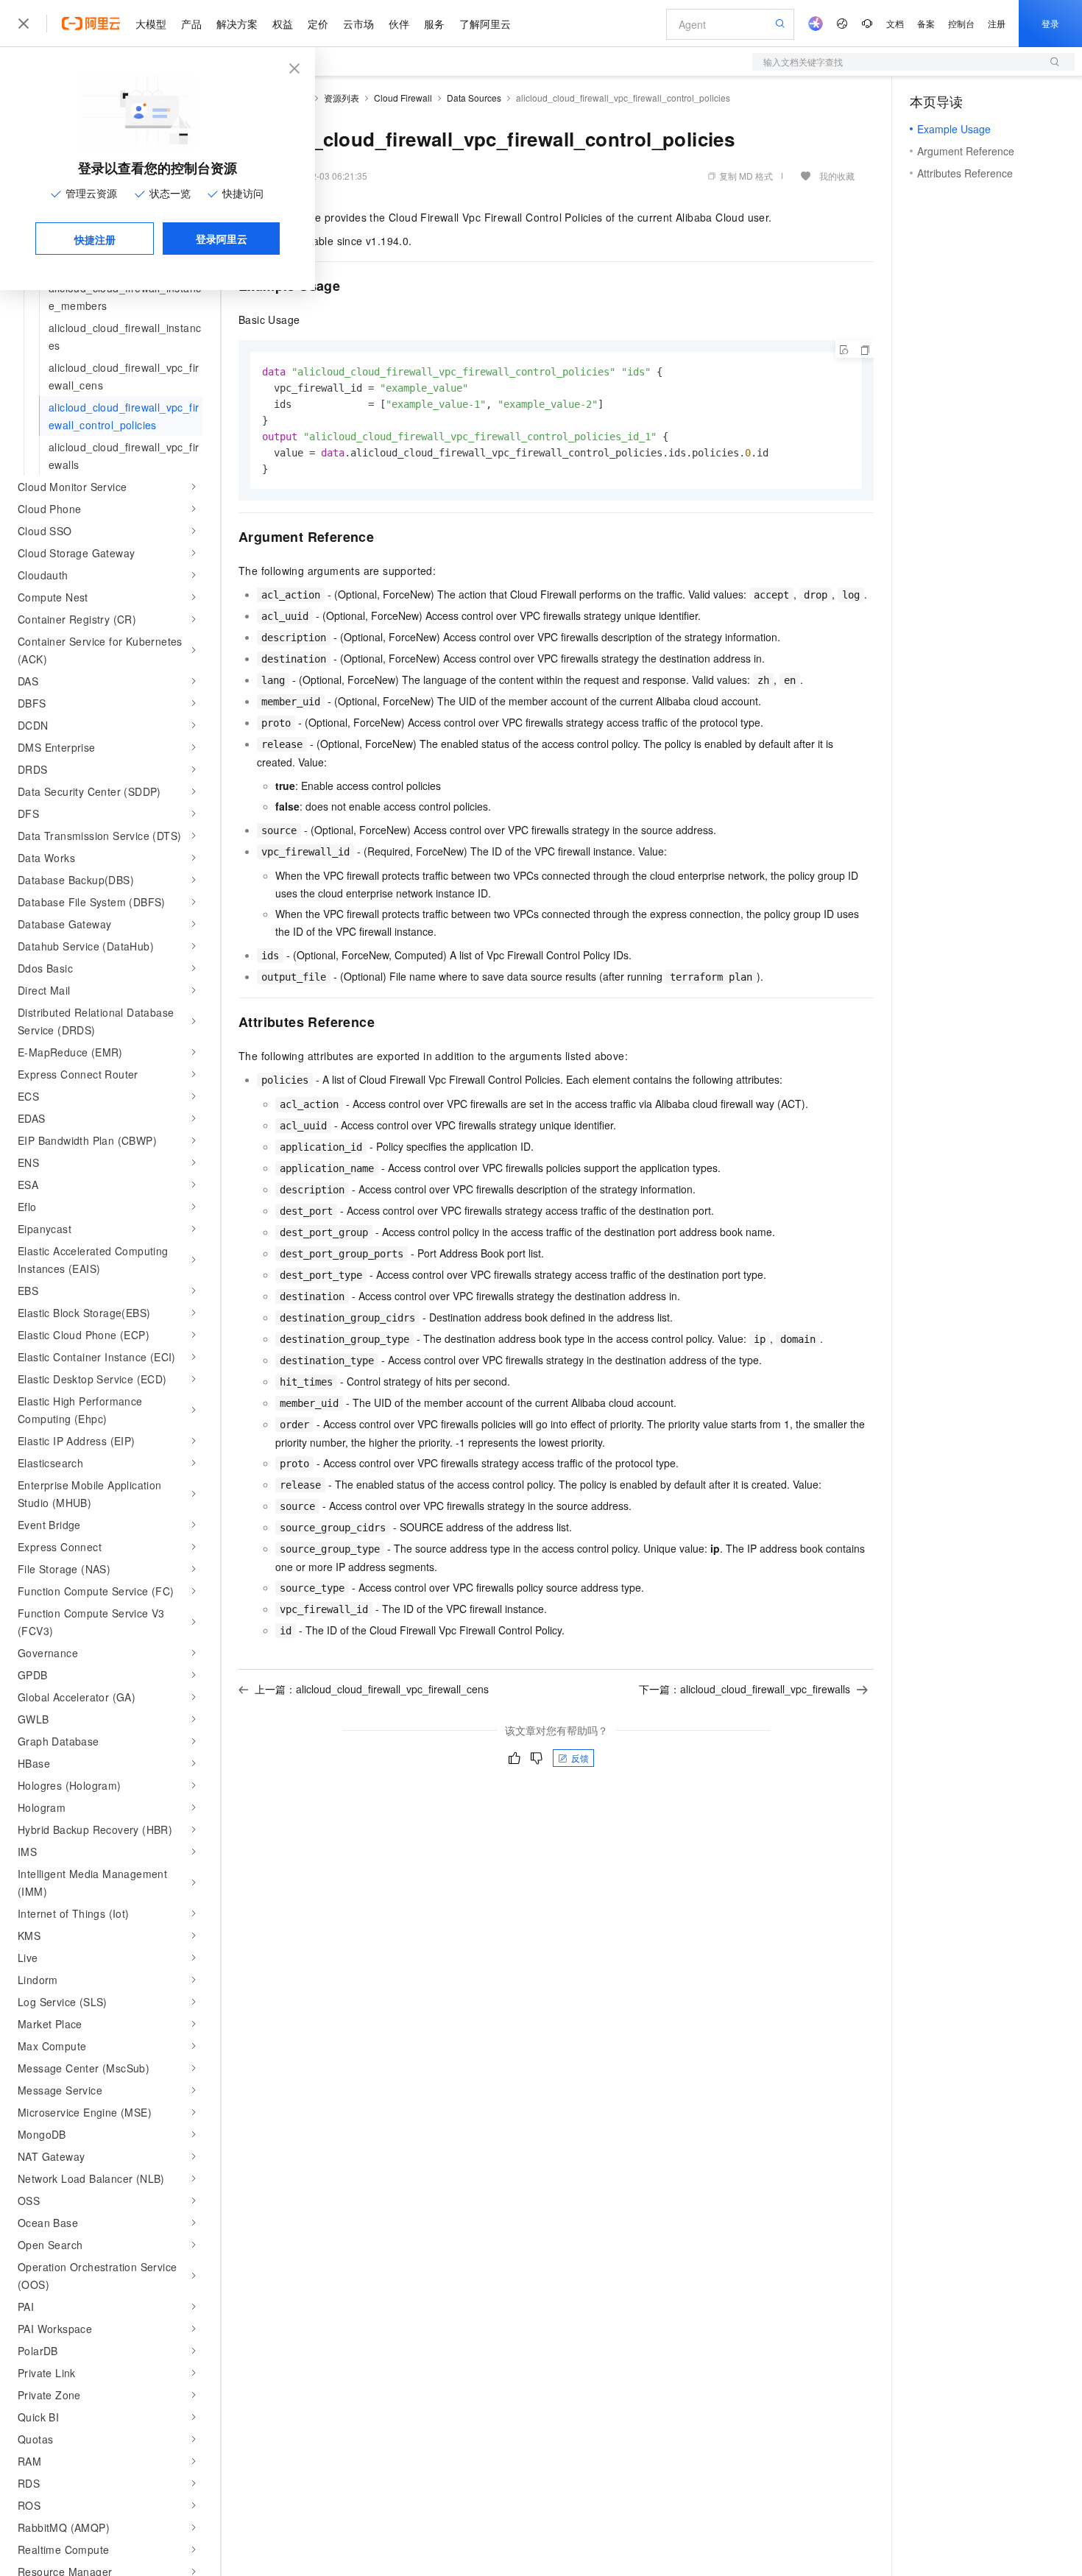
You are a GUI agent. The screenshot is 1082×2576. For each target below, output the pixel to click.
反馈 (580, 1758)
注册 (997, 23)
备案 (926, 23)
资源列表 (342, 98)
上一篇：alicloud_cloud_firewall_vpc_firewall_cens (372, 1689)
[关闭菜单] (24, 24)
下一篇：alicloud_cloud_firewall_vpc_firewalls (745, 1689)
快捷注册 (95, 239)
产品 (191, 24)
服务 (434, 24)
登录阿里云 (222, 239)
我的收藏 (837, 176)
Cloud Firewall (403, 98)
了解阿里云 (485, 24)
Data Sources (474, 98)
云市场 (358, 24)
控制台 (961, 23)
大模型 (151, 24)
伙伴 (399, 24)
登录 (1050, 23)
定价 (318, 24)
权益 (283, 24)
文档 (895, 23)
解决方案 (237, 24)
